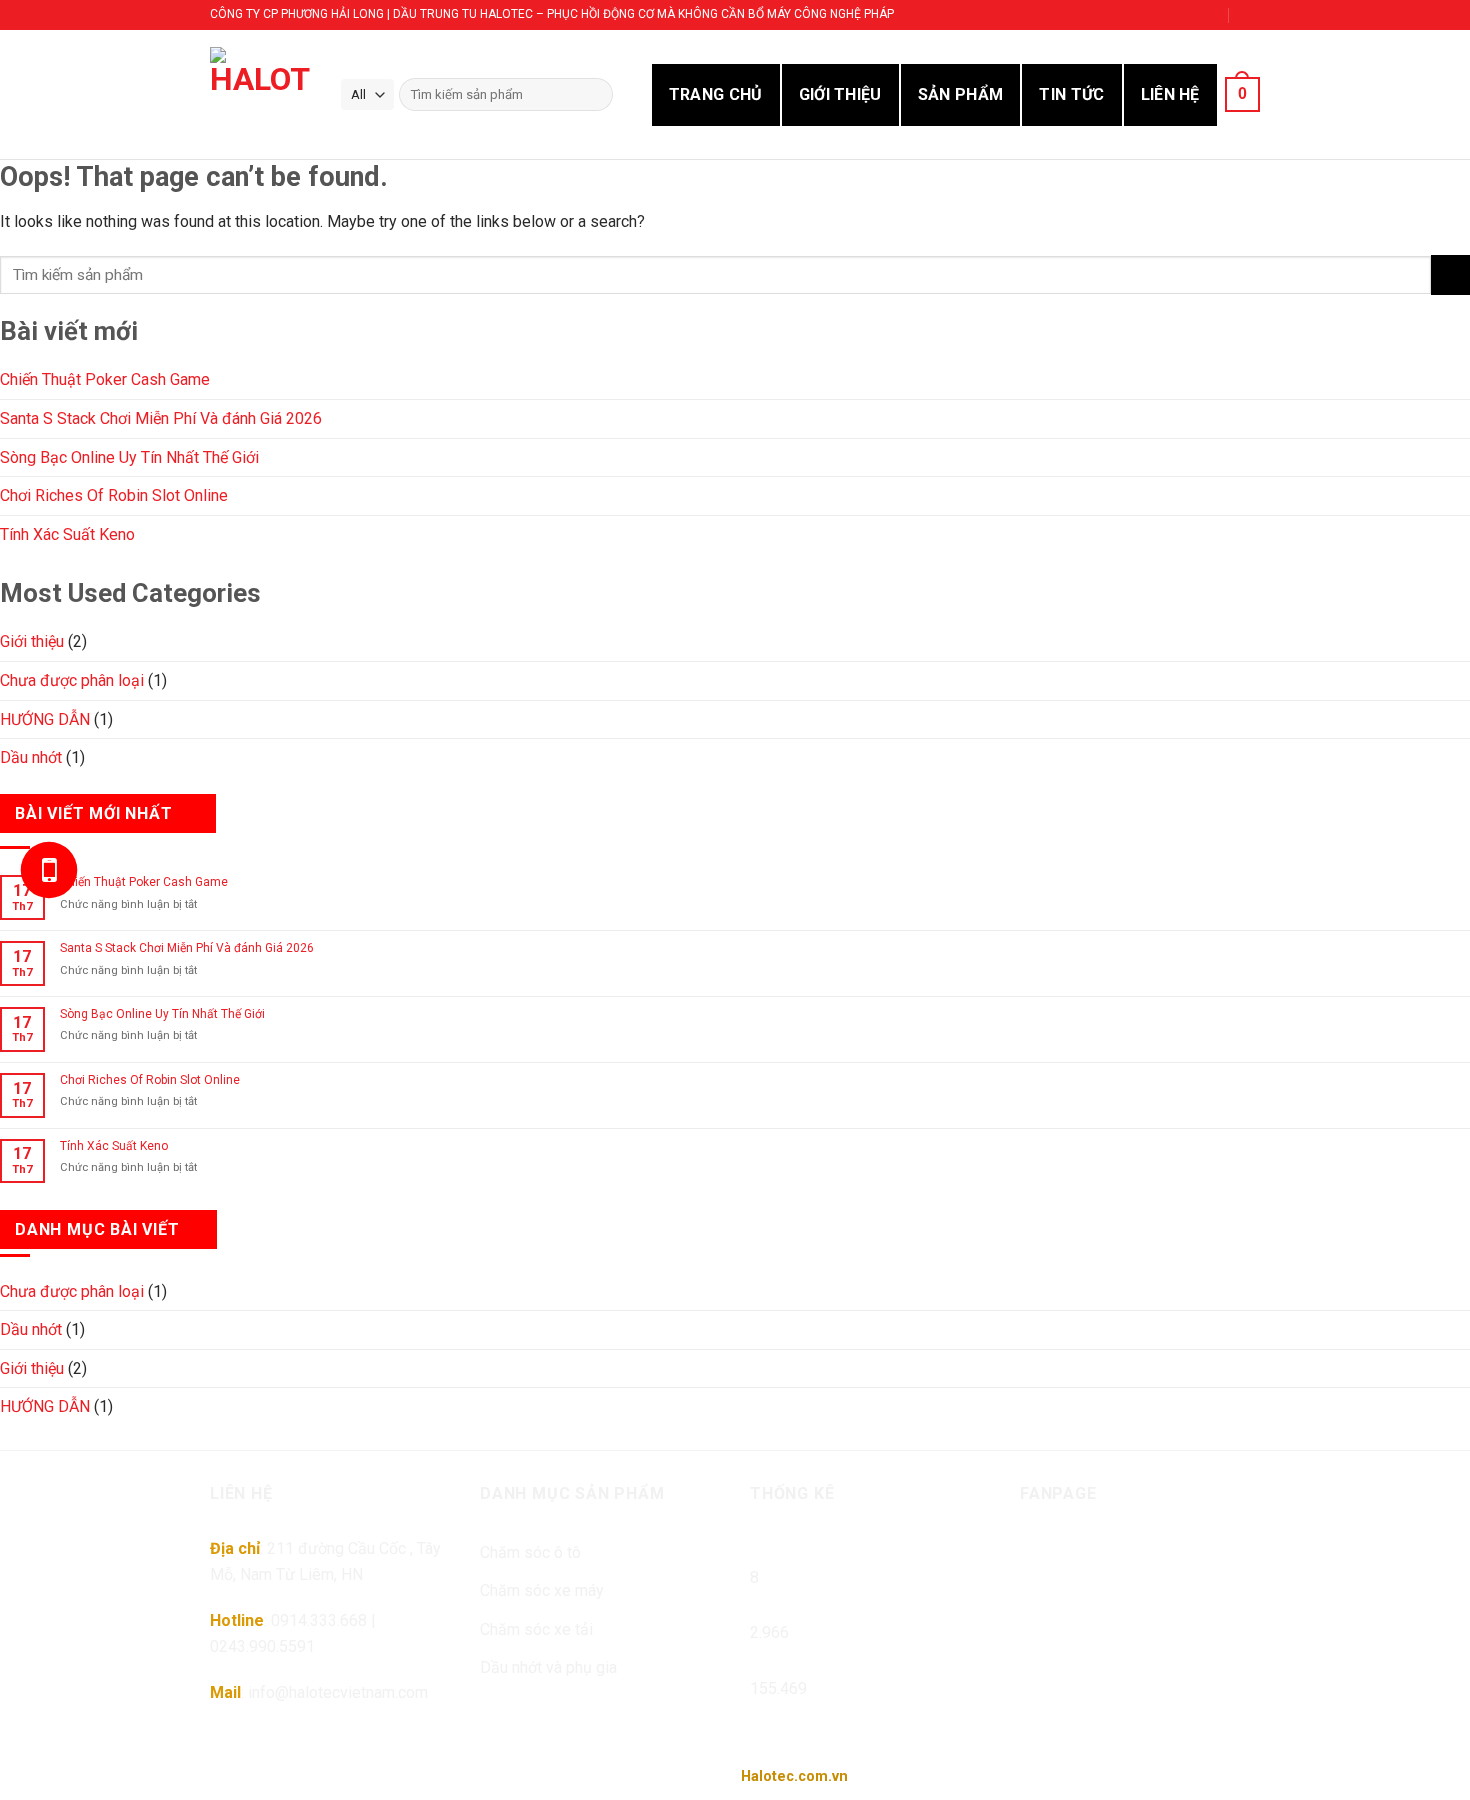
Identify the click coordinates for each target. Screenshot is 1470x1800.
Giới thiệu (32, 641)
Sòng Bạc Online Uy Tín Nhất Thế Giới (129, 457)
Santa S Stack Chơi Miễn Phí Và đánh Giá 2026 (161, 418)
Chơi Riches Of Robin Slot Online (114, 495)
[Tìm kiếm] (593, 95)
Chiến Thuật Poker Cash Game (105, 379)
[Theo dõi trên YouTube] (1206, 14)
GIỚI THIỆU (840, 94)
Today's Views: (802, 1602)
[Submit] (1450, 274)
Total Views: (793, 1658)
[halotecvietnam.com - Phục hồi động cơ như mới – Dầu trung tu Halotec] (260, 94)
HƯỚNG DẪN (45, 719)
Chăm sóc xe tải (536, 1629)
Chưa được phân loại (72, 680)
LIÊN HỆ (1170, 94)
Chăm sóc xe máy (542, 1590)
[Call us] (1169, 14)
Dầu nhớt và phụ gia (548, 1667)
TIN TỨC (1071, 94)
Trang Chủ (716, 94)
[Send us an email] (1131, 14)
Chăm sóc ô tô (530, 1552)
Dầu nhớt (31, 757)
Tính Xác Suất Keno (67, 534)
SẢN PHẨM (961, 94)
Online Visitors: (805, 1547)
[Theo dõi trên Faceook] (1094, 14)
